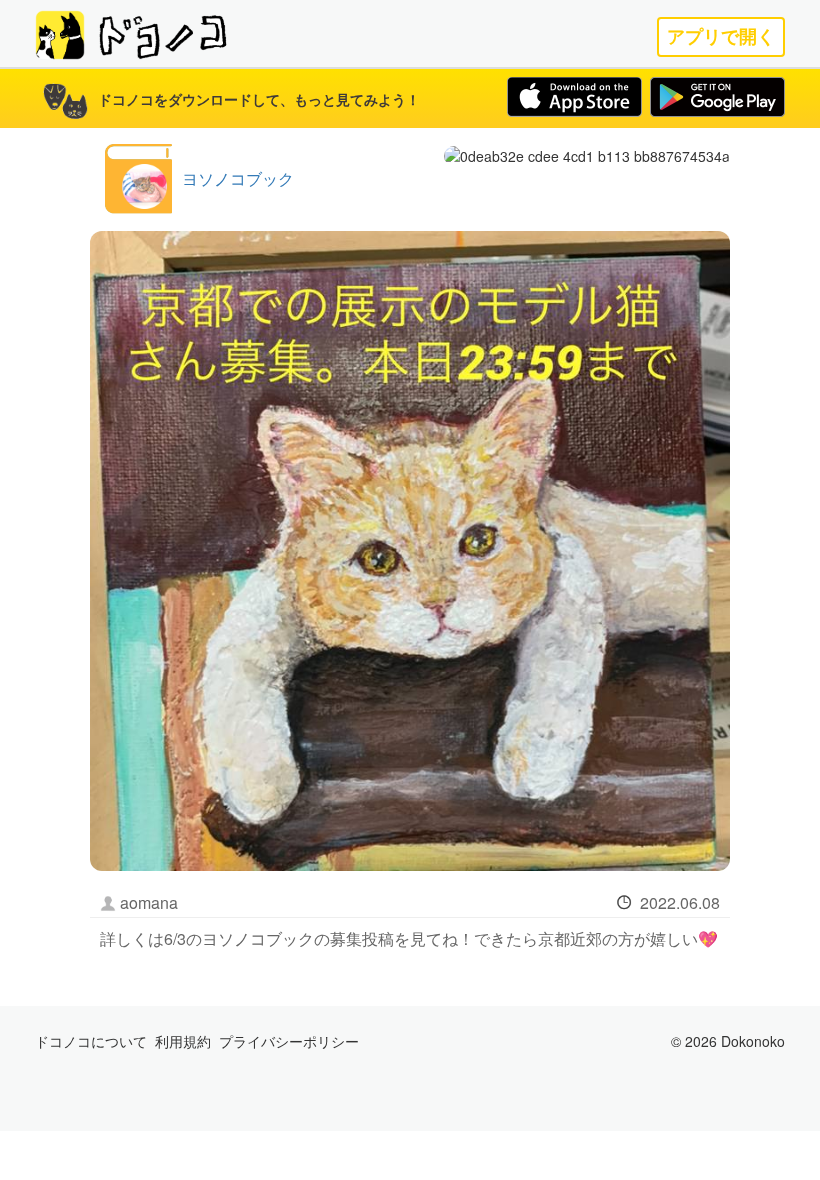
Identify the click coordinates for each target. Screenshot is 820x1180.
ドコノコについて (91, 1041)
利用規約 (183, 1041)
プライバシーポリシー (289, 1041)
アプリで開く (721, 36)
